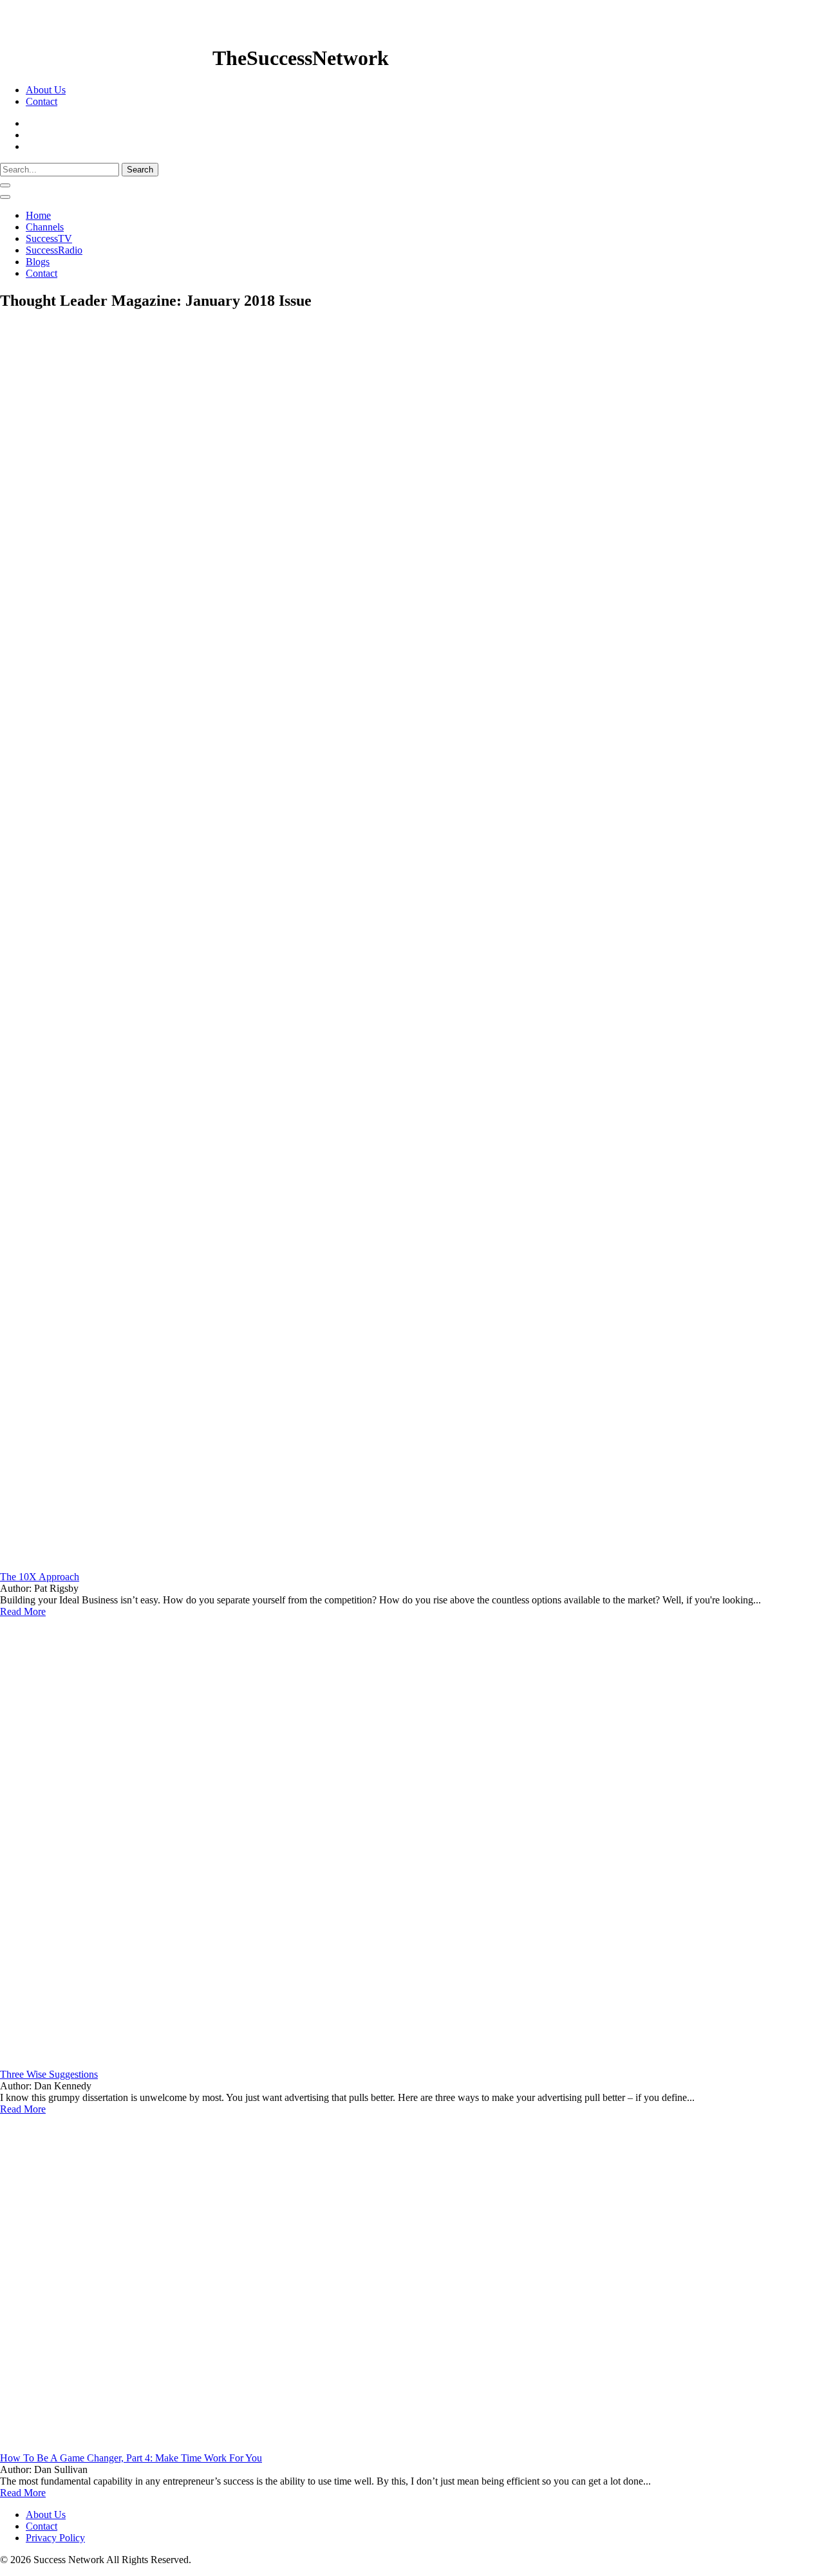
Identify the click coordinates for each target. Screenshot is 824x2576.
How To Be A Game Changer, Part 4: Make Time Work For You (131, 2458)
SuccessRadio (54, 250)
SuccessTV (49, 238)
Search (140, 170)
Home (38, 215)
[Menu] (5, 197)
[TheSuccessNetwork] (106, 58)
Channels (45, 227)
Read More (23, 1611)
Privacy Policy (55, 2538)
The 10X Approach (40, 1577)
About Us (46, 90)
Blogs (38, 262)
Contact (42, 101)
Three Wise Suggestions (49, 2074)
